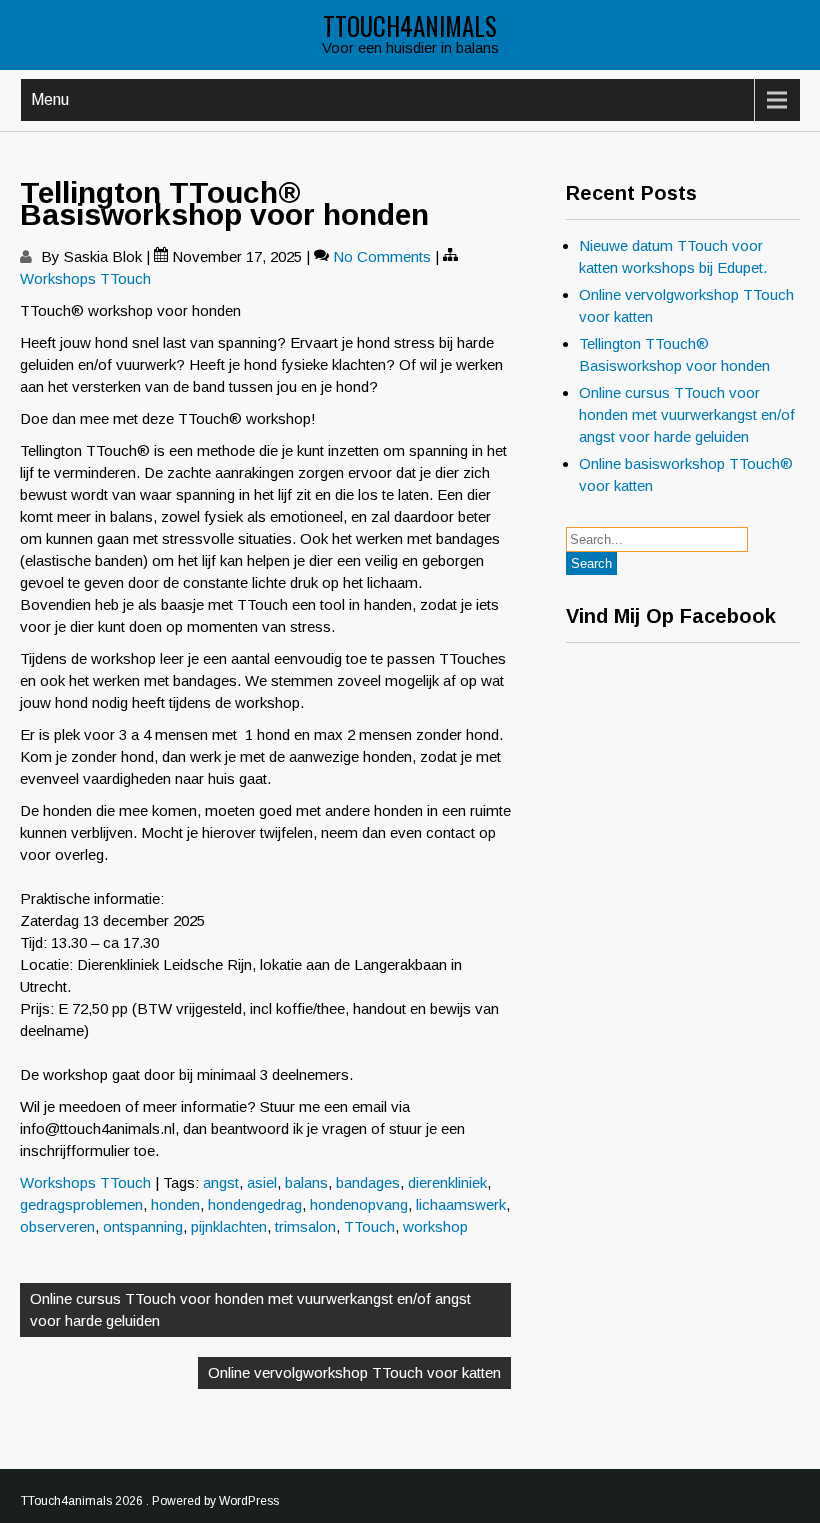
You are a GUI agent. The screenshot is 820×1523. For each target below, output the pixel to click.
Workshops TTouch (85, 278)
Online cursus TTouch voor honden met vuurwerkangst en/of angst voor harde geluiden (250, 1309)
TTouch (369, 1226)
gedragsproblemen (81, 1204)
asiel (262, 1182)
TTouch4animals (410, 25)
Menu (50, 99)
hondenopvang (359, 1204)
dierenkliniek (447, 1182)
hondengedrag (255, 1204)
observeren (57, 1226)
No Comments (382, 256)
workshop (435, 1226)
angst (221, 1182)
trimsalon (305, 1226)
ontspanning (143, 1226)
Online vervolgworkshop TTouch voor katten (354, 1372)
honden (175, 1204)
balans (306, 1182)
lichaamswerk (461, 1204)
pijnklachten (229, 1226)
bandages (368, 1182)
